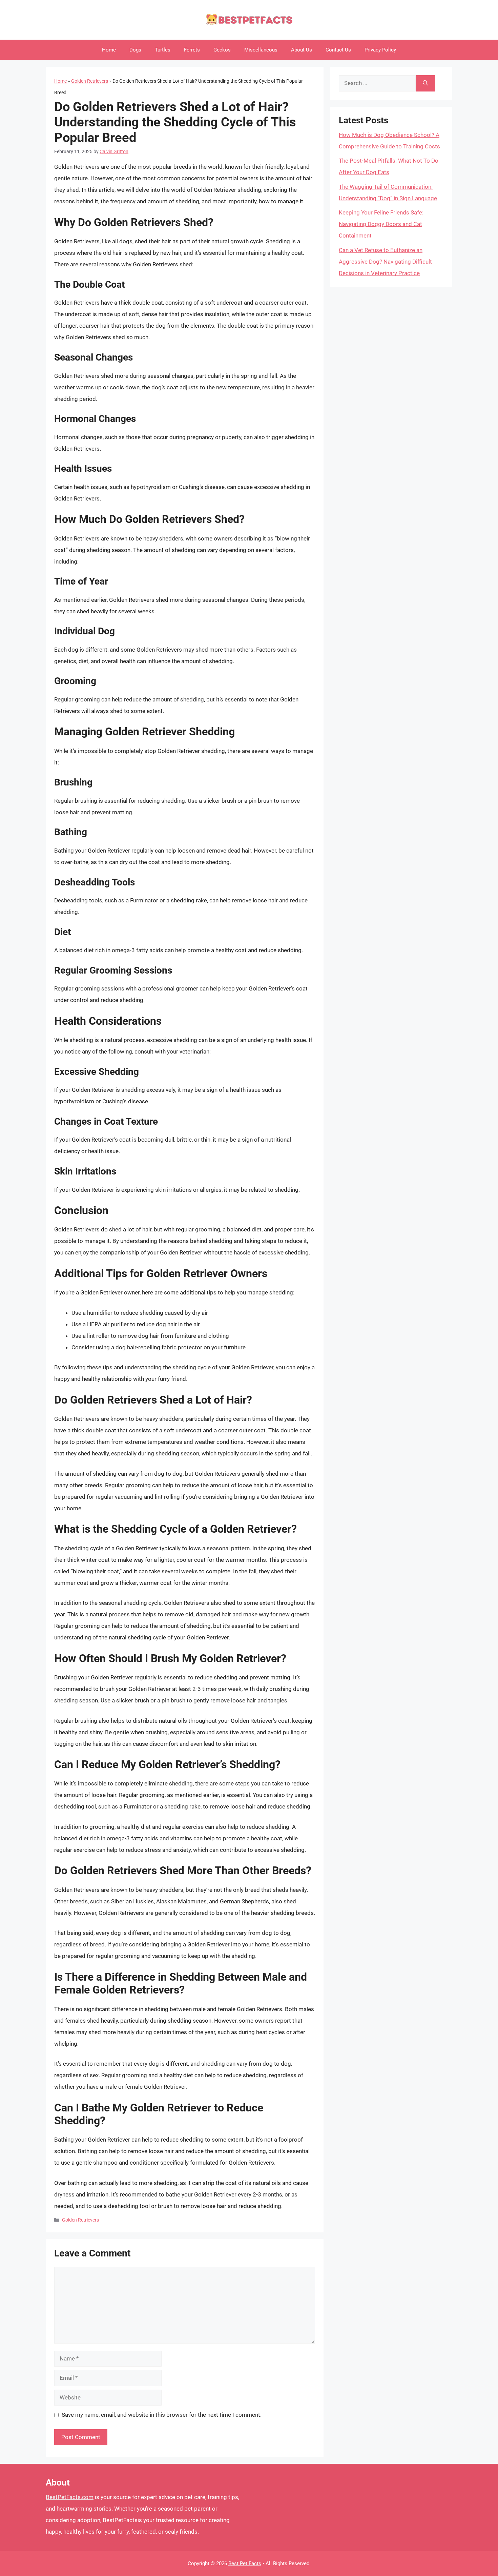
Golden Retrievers (90, 81)
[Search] (425, 83)
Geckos (222, 50)
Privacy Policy (380, 50)
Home (109, 50)
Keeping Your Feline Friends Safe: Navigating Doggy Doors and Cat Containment (381, 224)
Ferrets (192, 50)
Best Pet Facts (245, 2563)
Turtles (163, 50)
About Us (302, 50)
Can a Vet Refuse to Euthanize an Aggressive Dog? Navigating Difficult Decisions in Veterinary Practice (385, 262)
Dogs (135, 50)
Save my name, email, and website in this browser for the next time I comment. (162, 2415)
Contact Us (338, 50)
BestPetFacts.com (70, 2497)
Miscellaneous (261, 50)
